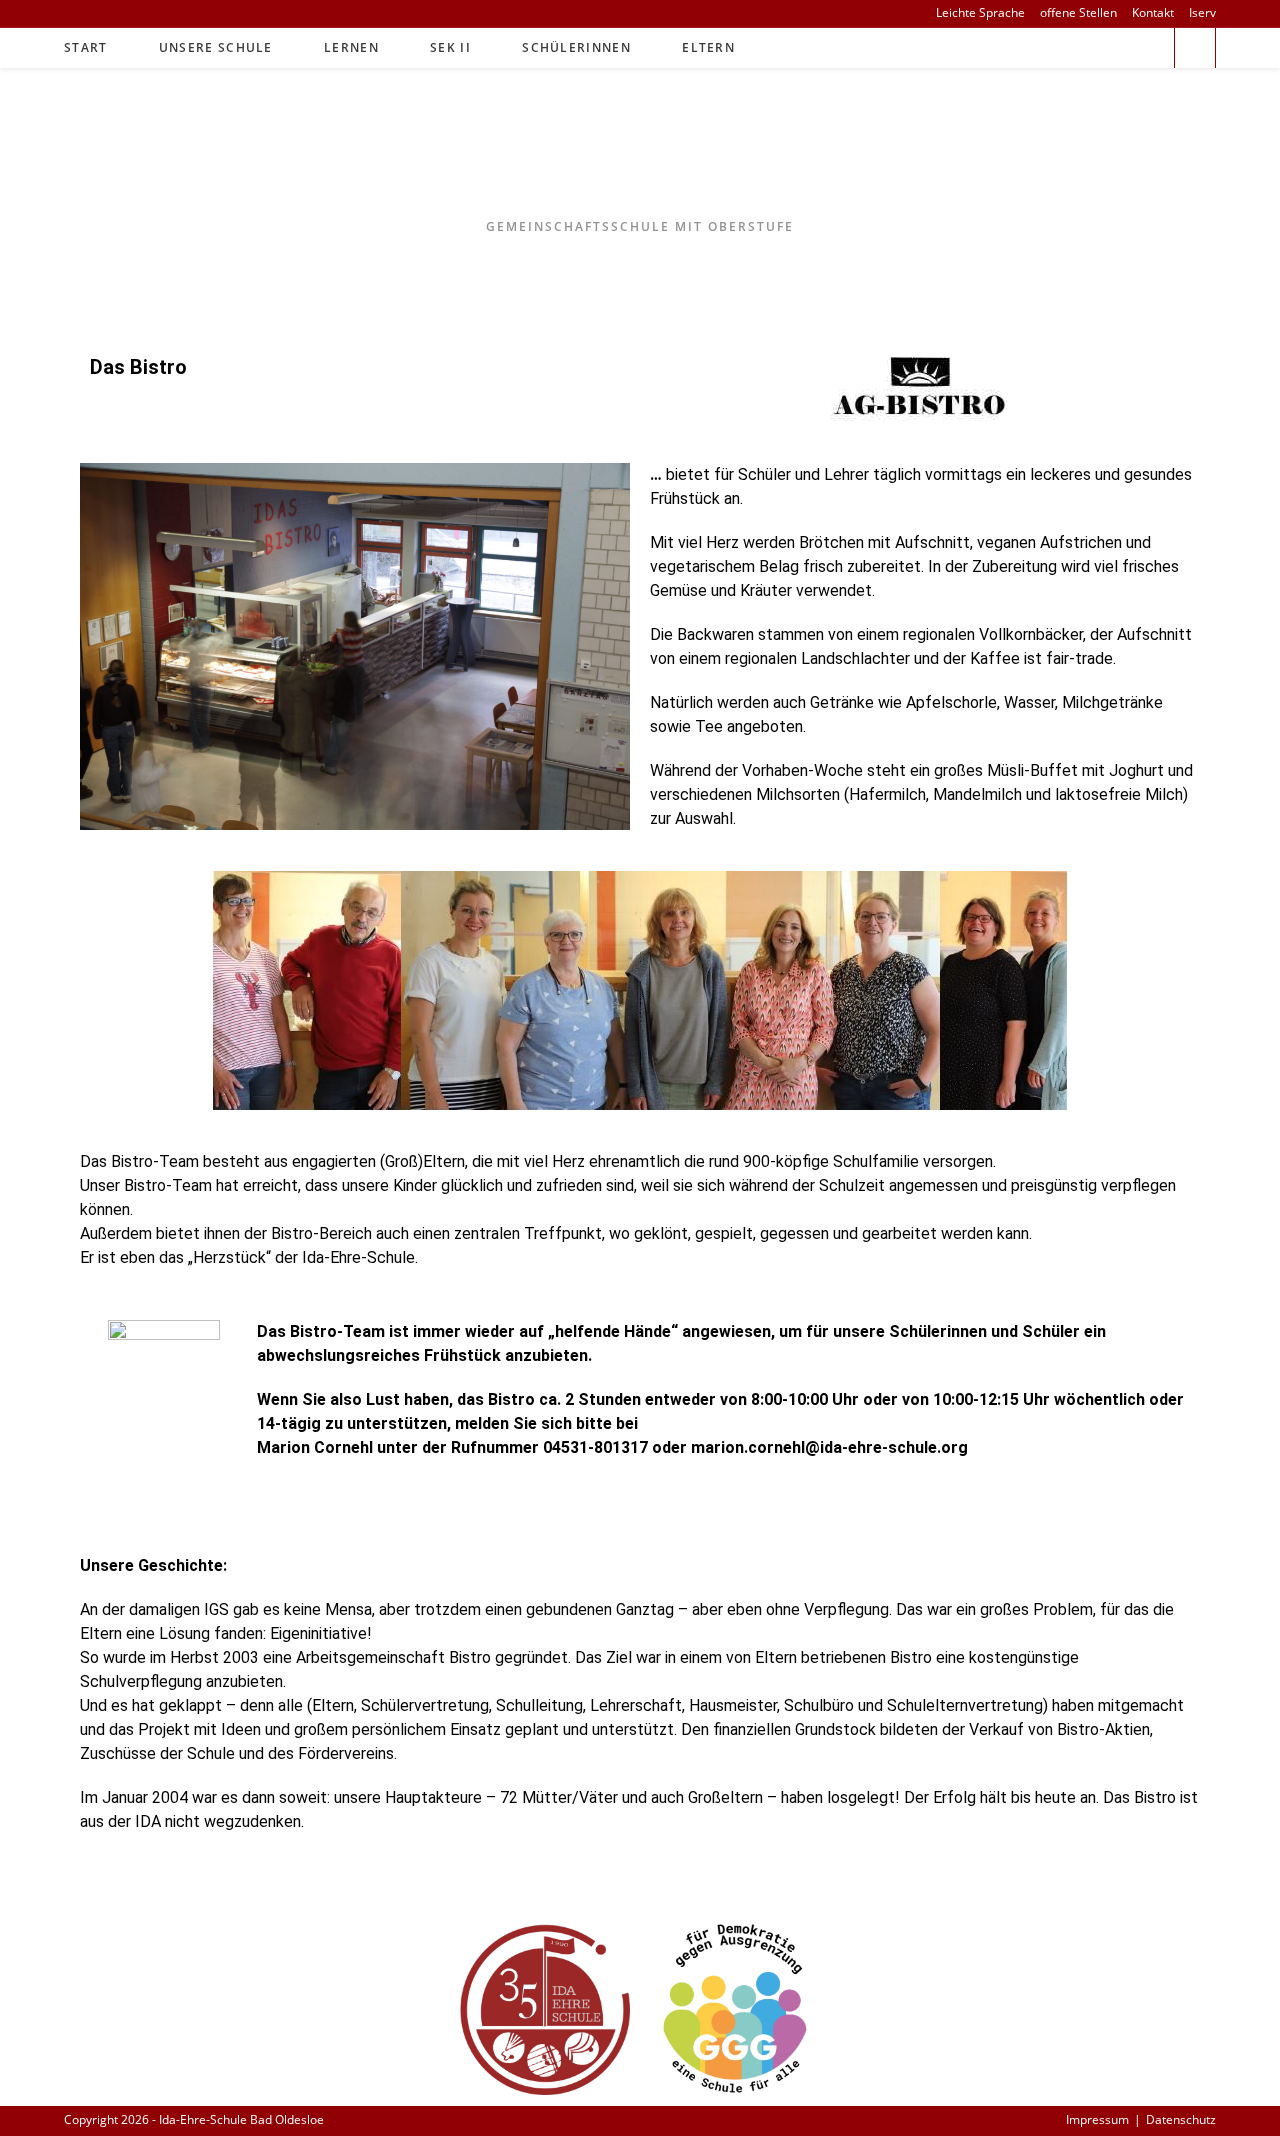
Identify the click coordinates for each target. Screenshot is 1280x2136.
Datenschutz (1181, 2119)
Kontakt (1153, 13)
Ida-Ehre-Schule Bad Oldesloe (640, 157)
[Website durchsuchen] (1195, 50)
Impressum (1097, 2119)
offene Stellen (1078, 13)
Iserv (1202, 13)
